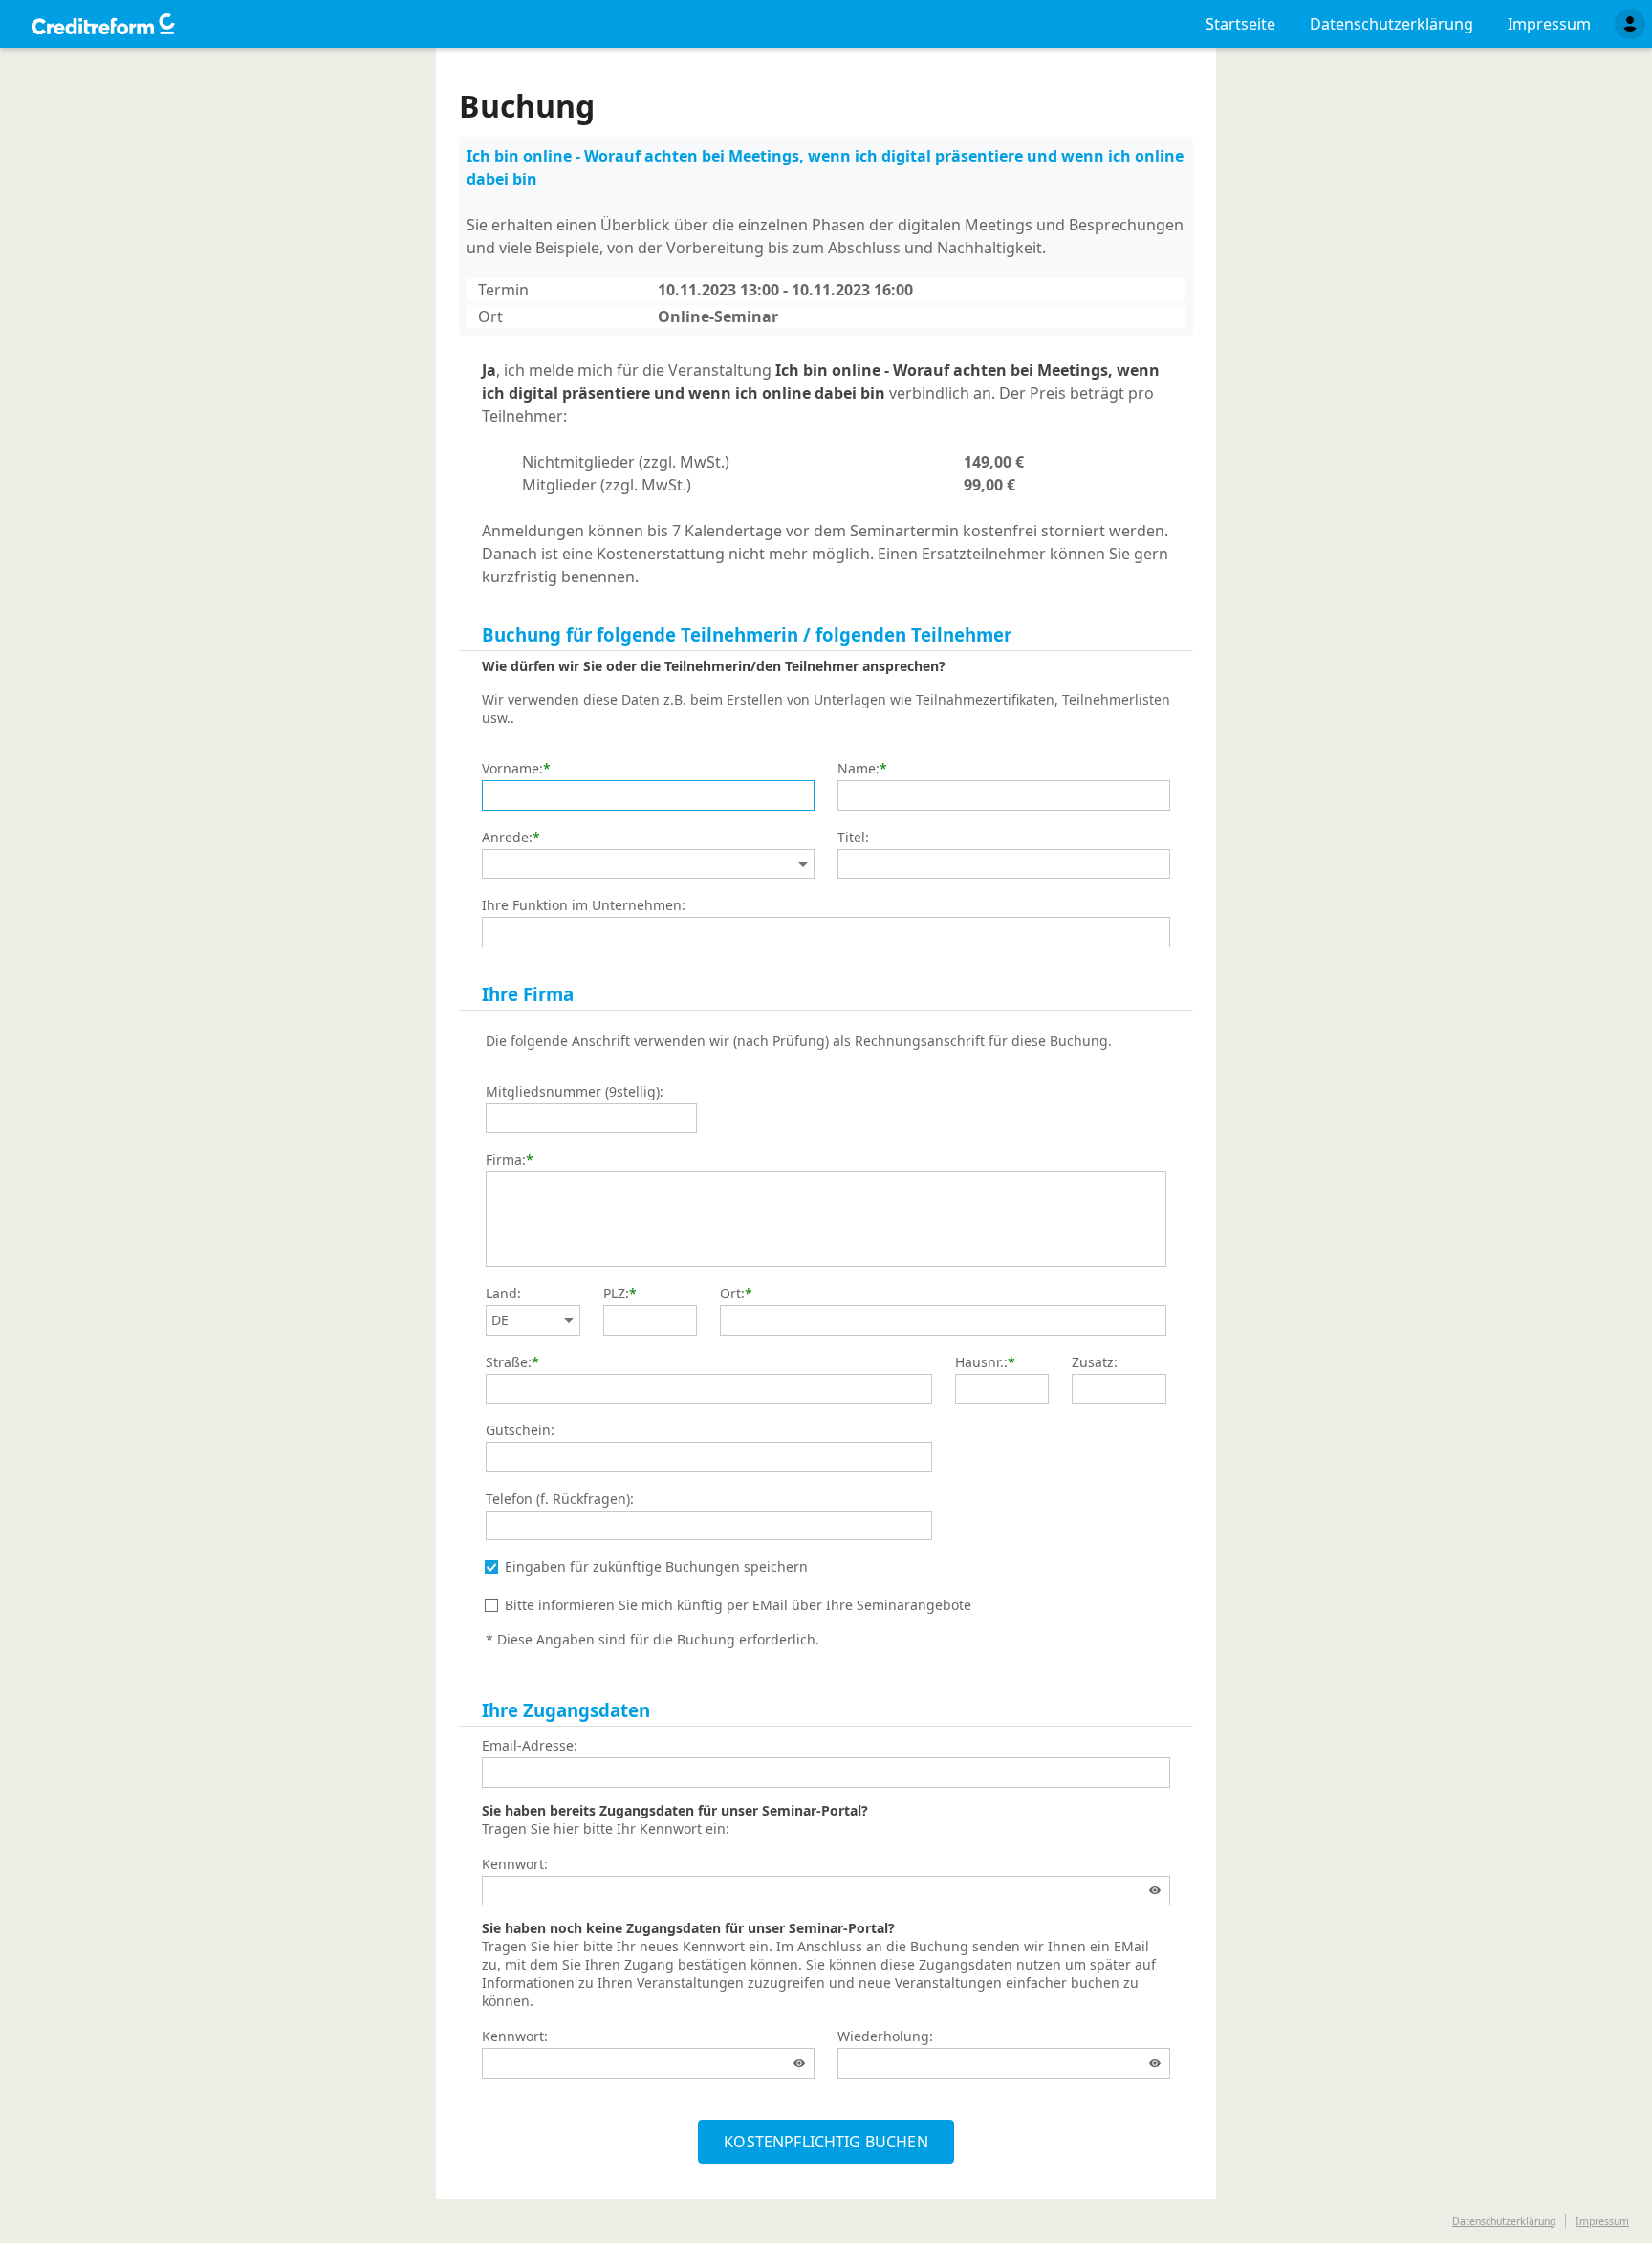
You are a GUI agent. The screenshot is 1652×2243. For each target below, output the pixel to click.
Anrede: (507, 838)
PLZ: (616, 1294)
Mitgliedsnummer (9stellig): (575, 1092)
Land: (503, 1294)
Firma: (506, 1160)
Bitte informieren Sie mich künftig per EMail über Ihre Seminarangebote (738, 1605)
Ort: (732, 1294)
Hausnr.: (981, 1362)
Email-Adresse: (530, 1746)
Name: (859, 769)
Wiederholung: (885, 2036)
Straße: (509, 1362)
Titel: (853, 838)
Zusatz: (1095, 1362)
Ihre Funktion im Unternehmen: (584, 905)
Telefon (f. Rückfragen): (560, 1499)
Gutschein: (520, 1430)
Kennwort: (515, 1864)
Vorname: (512, 769)
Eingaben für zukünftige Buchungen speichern (656, 1567)
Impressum (1602, 2221)
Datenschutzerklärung (1504, 2221)
